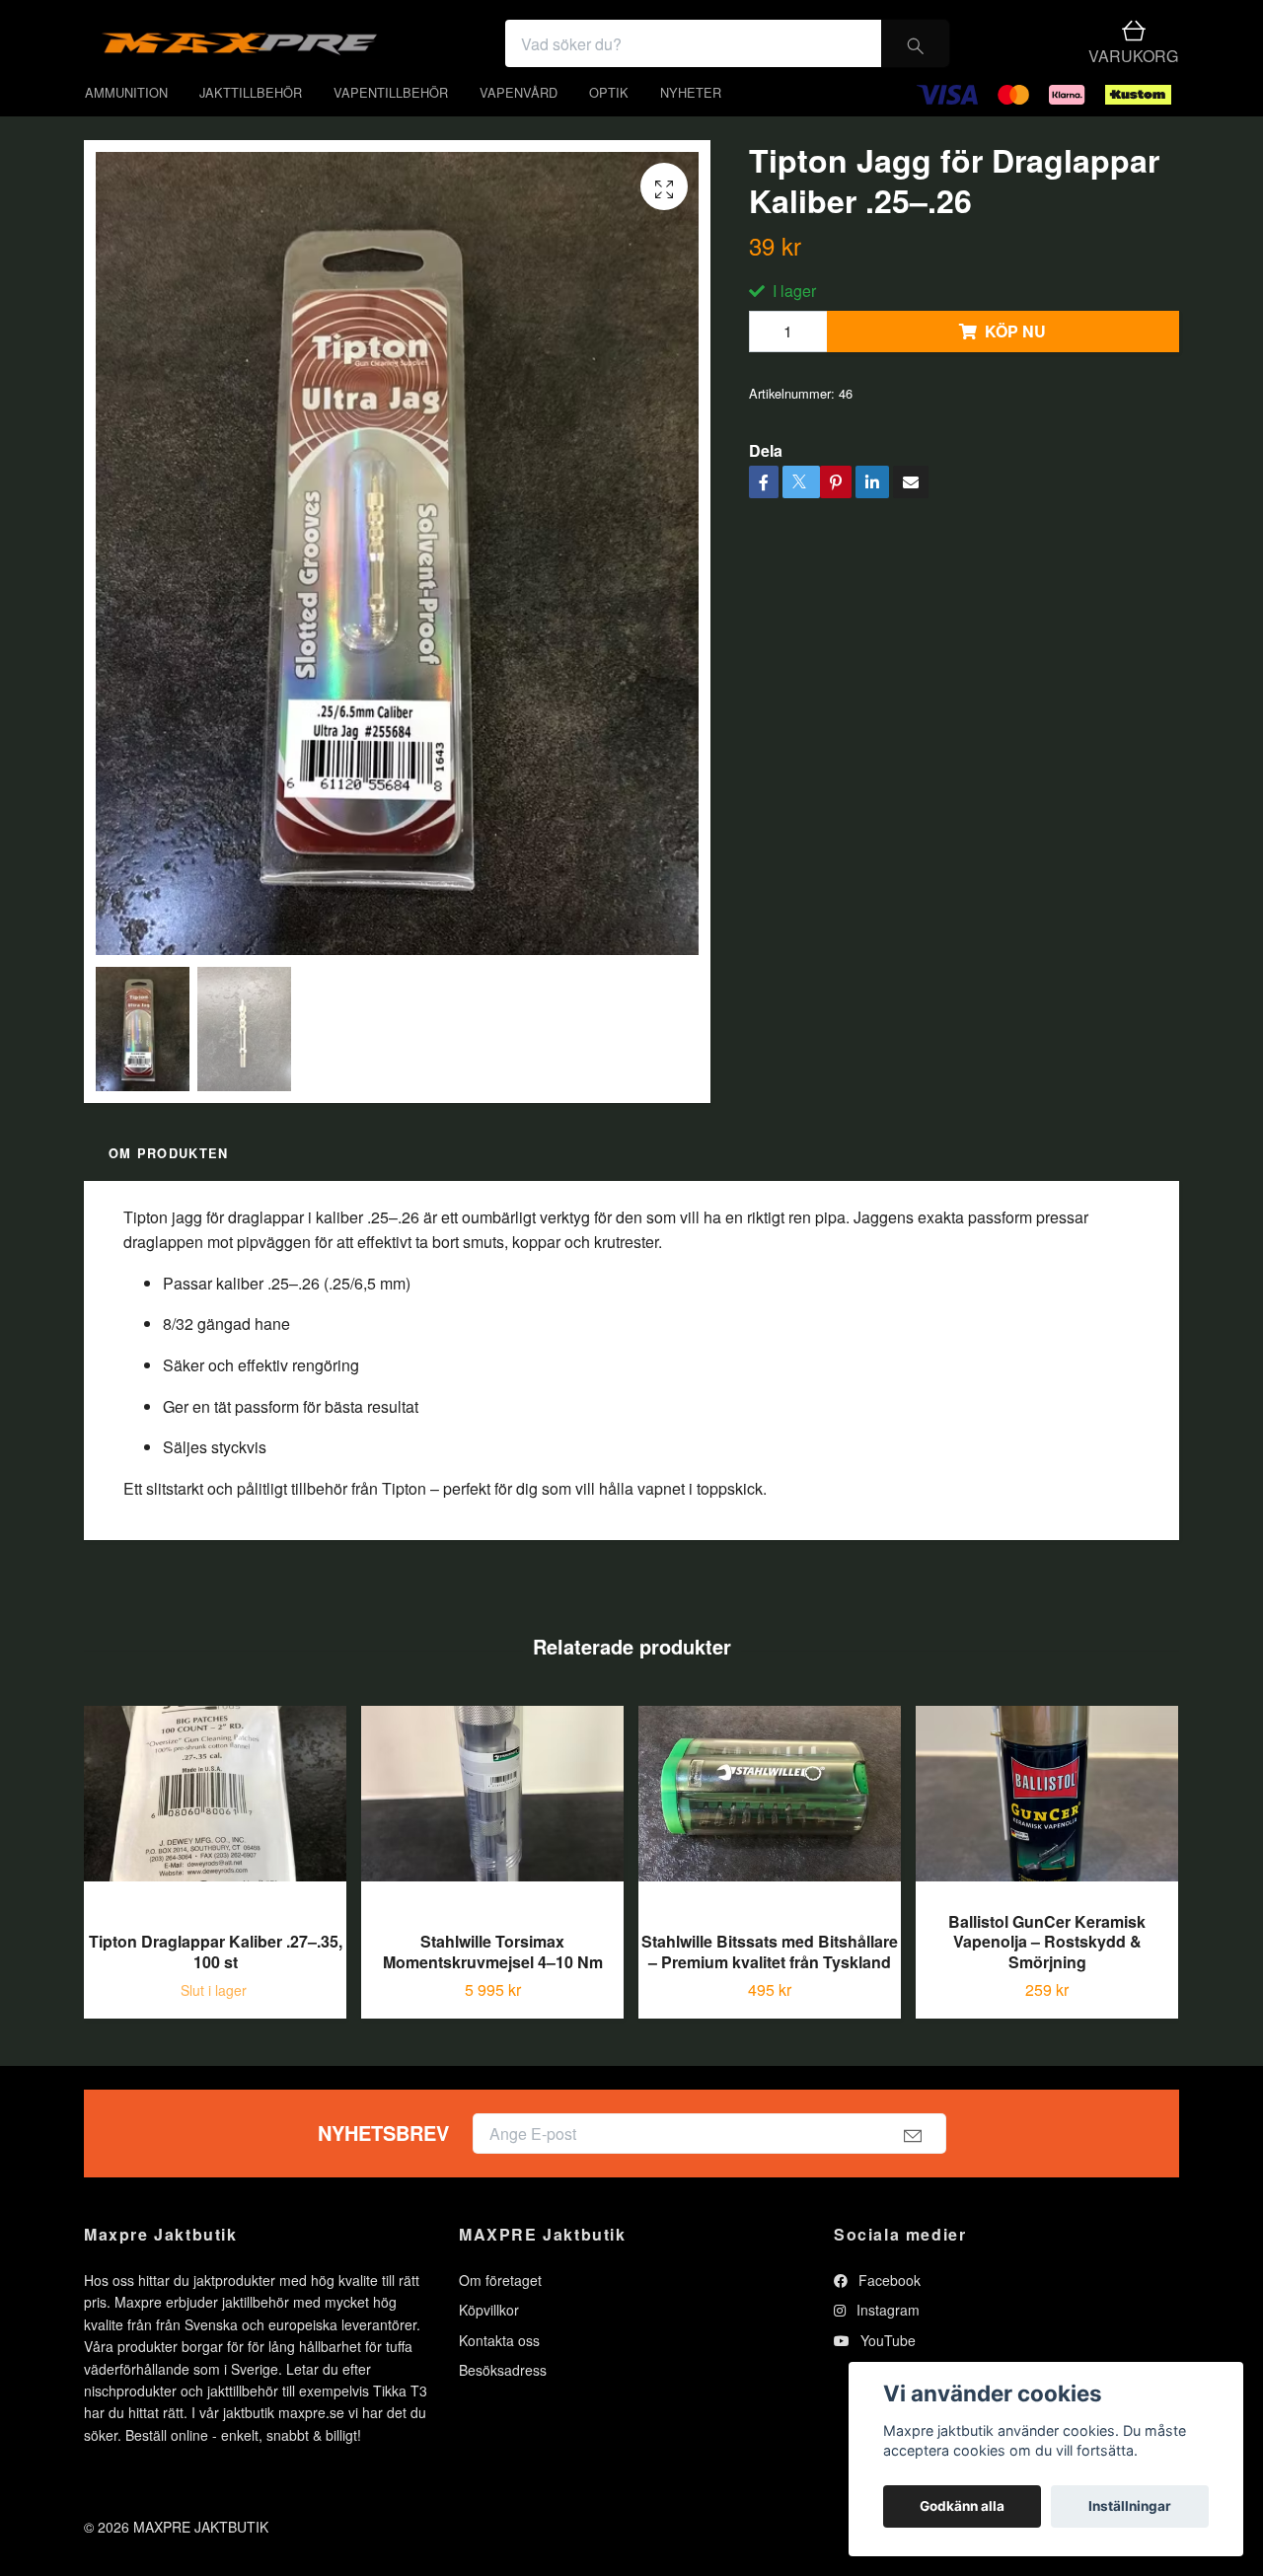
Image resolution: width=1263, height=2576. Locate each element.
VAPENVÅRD (519, 121)
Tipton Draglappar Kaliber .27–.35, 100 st (216, 1981)
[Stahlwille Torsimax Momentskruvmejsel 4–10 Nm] (492, 1840)
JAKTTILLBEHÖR (251, 121)
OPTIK (609, 121)
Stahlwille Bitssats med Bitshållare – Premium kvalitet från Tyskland (770, 1981)
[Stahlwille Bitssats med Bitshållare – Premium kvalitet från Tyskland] (770, 1840)
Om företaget (500, 2309)
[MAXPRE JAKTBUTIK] (401, 58)
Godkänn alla (962, 2506)
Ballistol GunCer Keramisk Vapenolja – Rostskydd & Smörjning (1047, 1971)
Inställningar (1130, 2506)
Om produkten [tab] (168, 1183)
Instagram (886, 2339)
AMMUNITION (126, 121)
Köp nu (1015, 361)
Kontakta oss (499, 2369)
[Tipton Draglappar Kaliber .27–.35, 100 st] (215, 1840)
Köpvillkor (489, 2339)
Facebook (888, 2309)
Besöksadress (503, 2399)
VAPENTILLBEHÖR (391, 121)
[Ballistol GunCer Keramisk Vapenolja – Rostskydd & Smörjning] (1047, 1830)
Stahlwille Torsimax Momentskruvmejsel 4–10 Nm (493, 1981)
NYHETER (691, 121)
